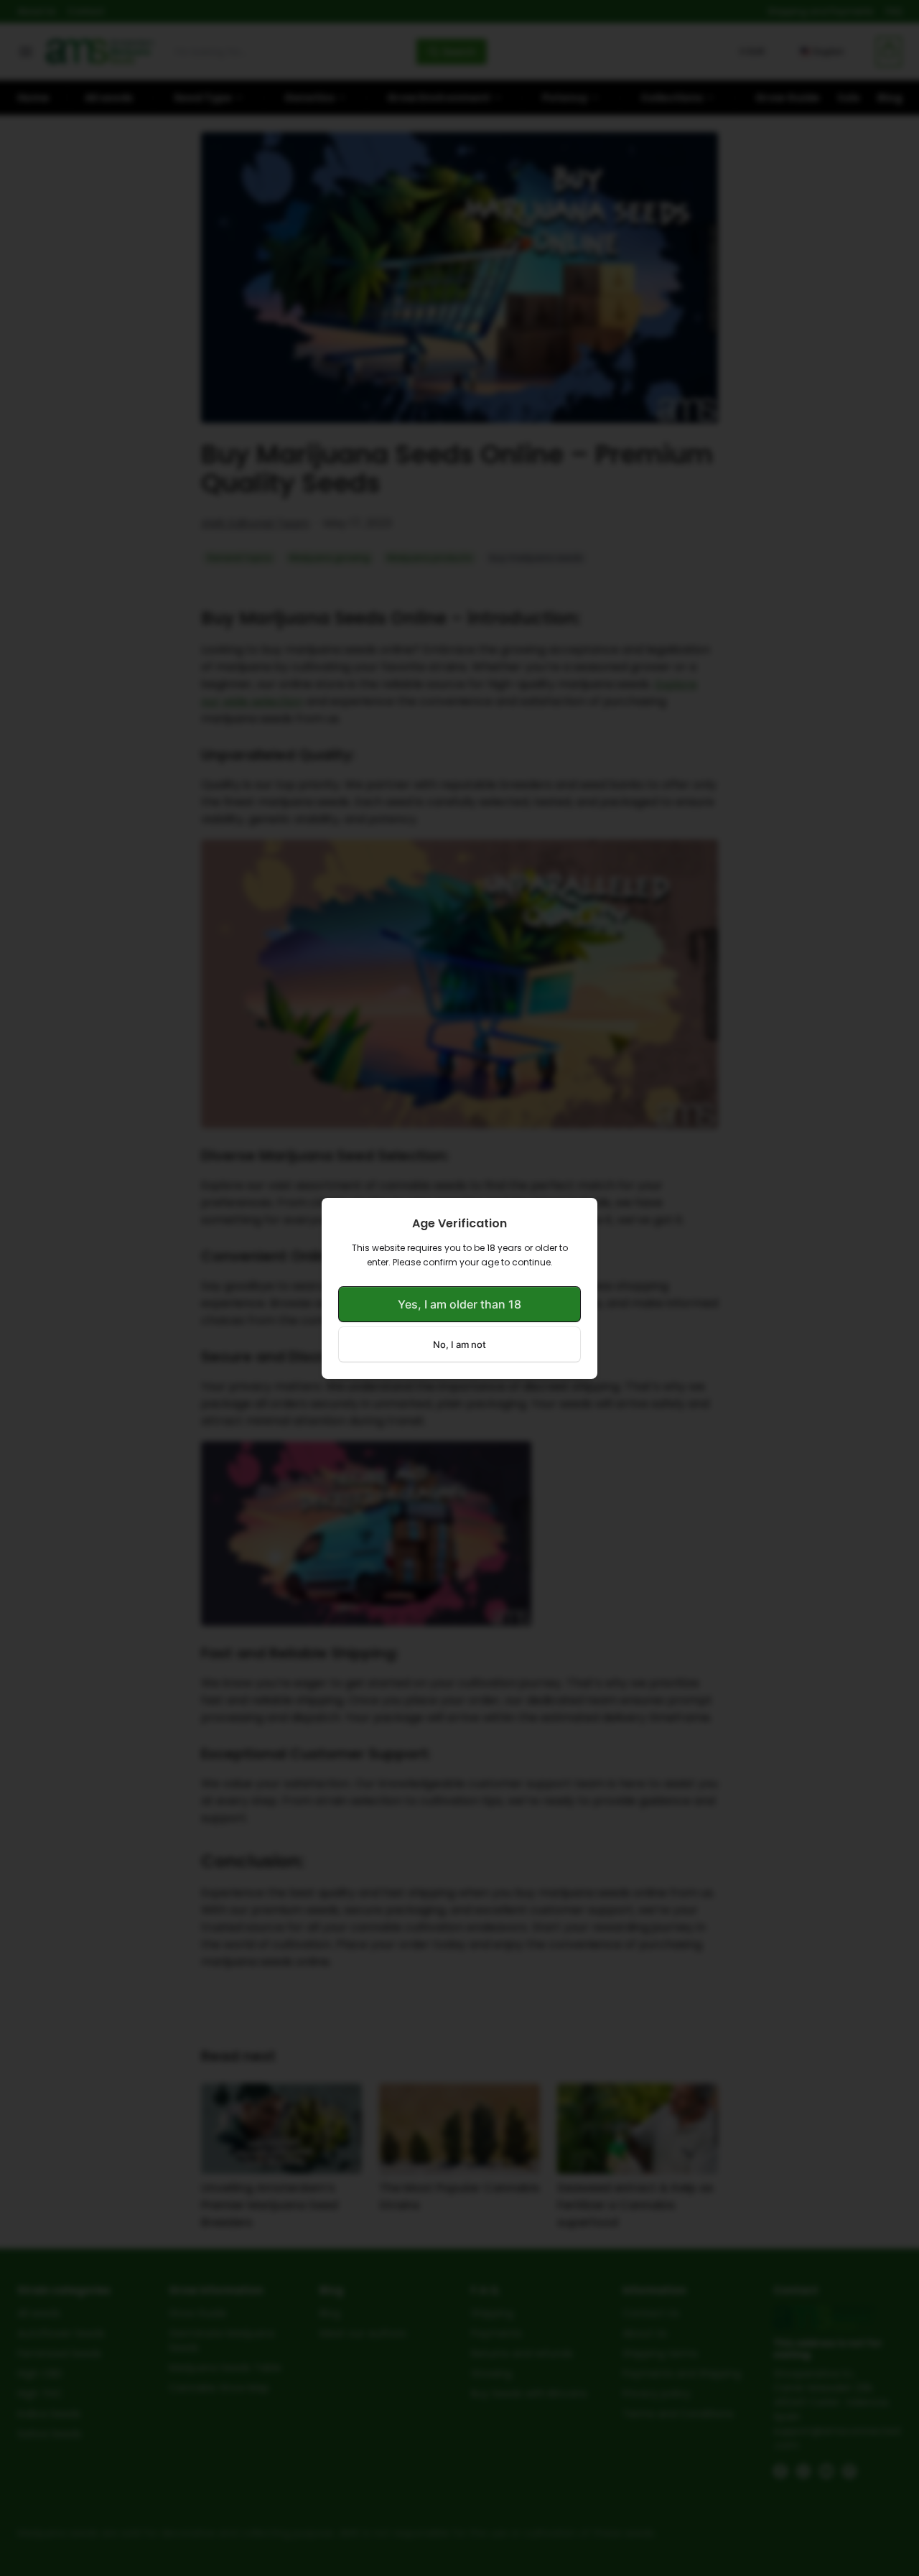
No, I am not (459, 1344)
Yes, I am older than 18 (459, 1304)
